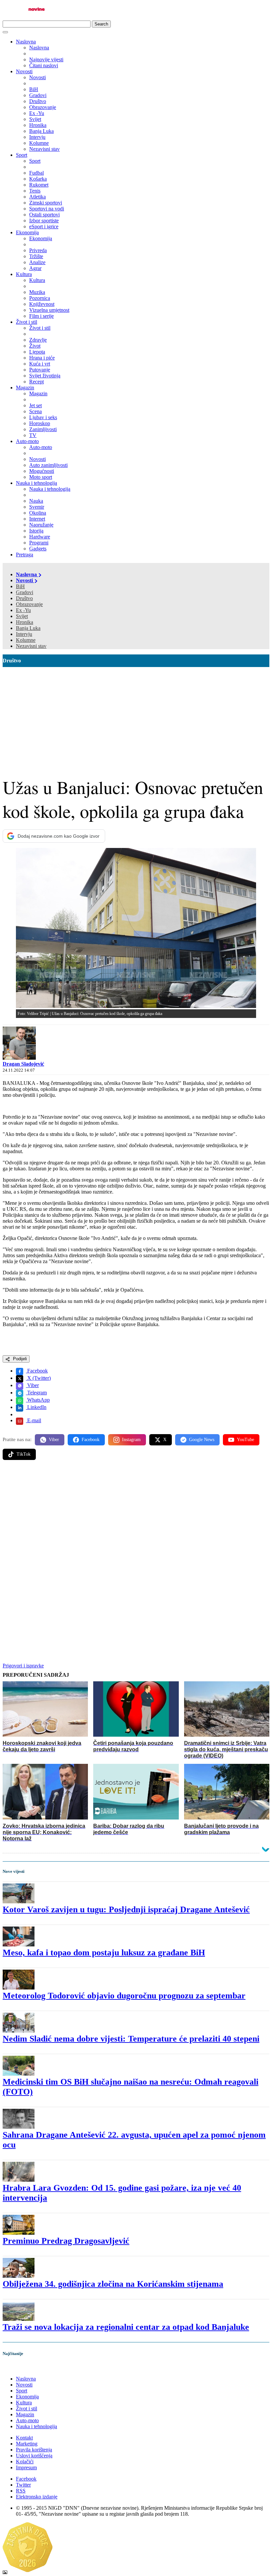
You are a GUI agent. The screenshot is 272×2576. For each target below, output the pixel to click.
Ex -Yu (23, 610)
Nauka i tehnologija (36, 483)
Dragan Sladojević (23, 1064)
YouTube (245, 1440)
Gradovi (25, 592)
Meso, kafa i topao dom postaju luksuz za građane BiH (104, 1953)
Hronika (25, 622)
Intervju (24, 634)
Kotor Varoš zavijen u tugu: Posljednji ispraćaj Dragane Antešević (126, 1909)
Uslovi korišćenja (34, 2456)
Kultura (24, 274)
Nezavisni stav (31, 646)
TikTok (24, 1454)
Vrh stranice (22, 2367)
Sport (22, 155)
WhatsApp (38, 1400)
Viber (32, 1385)
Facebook (37, 1371)
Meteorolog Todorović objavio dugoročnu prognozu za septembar (124, 1996)
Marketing (27, 2444)
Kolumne (26, 640)
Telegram (36, 1393)
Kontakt (24, 2438)
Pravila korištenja (34, 2450)
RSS (21, 2491)
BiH (20, 586)
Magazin (25, 388)
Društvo (24, 598)
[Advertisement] (136, 717)
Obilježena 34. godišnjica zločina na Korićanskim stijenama (113, 2284)
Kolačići (25, 2462)
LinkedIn (36, 1407)
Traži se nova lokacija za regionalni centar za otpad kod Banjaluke (126, 2327)
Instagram (131, 1440)
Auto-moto (27, 441)
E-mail (34, 1420)
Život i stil (27, 322)
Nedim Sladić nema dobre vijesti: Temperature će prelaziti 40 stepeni (131, 2039)
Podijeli (19, 1359)
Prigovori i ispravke (23, 1666)
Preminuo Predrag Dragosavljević (66, 2241)
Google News (202, 1440)
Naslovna (26, 42)
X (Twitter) (38, 1378)
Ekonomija (27, 232)
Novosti (24, 71)
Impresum (26, 2467)
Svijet (22, 616)
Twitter (23, 2485)
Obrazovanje (29, 604)
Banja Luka (28, 628)
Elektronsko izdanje (37, 2497)
